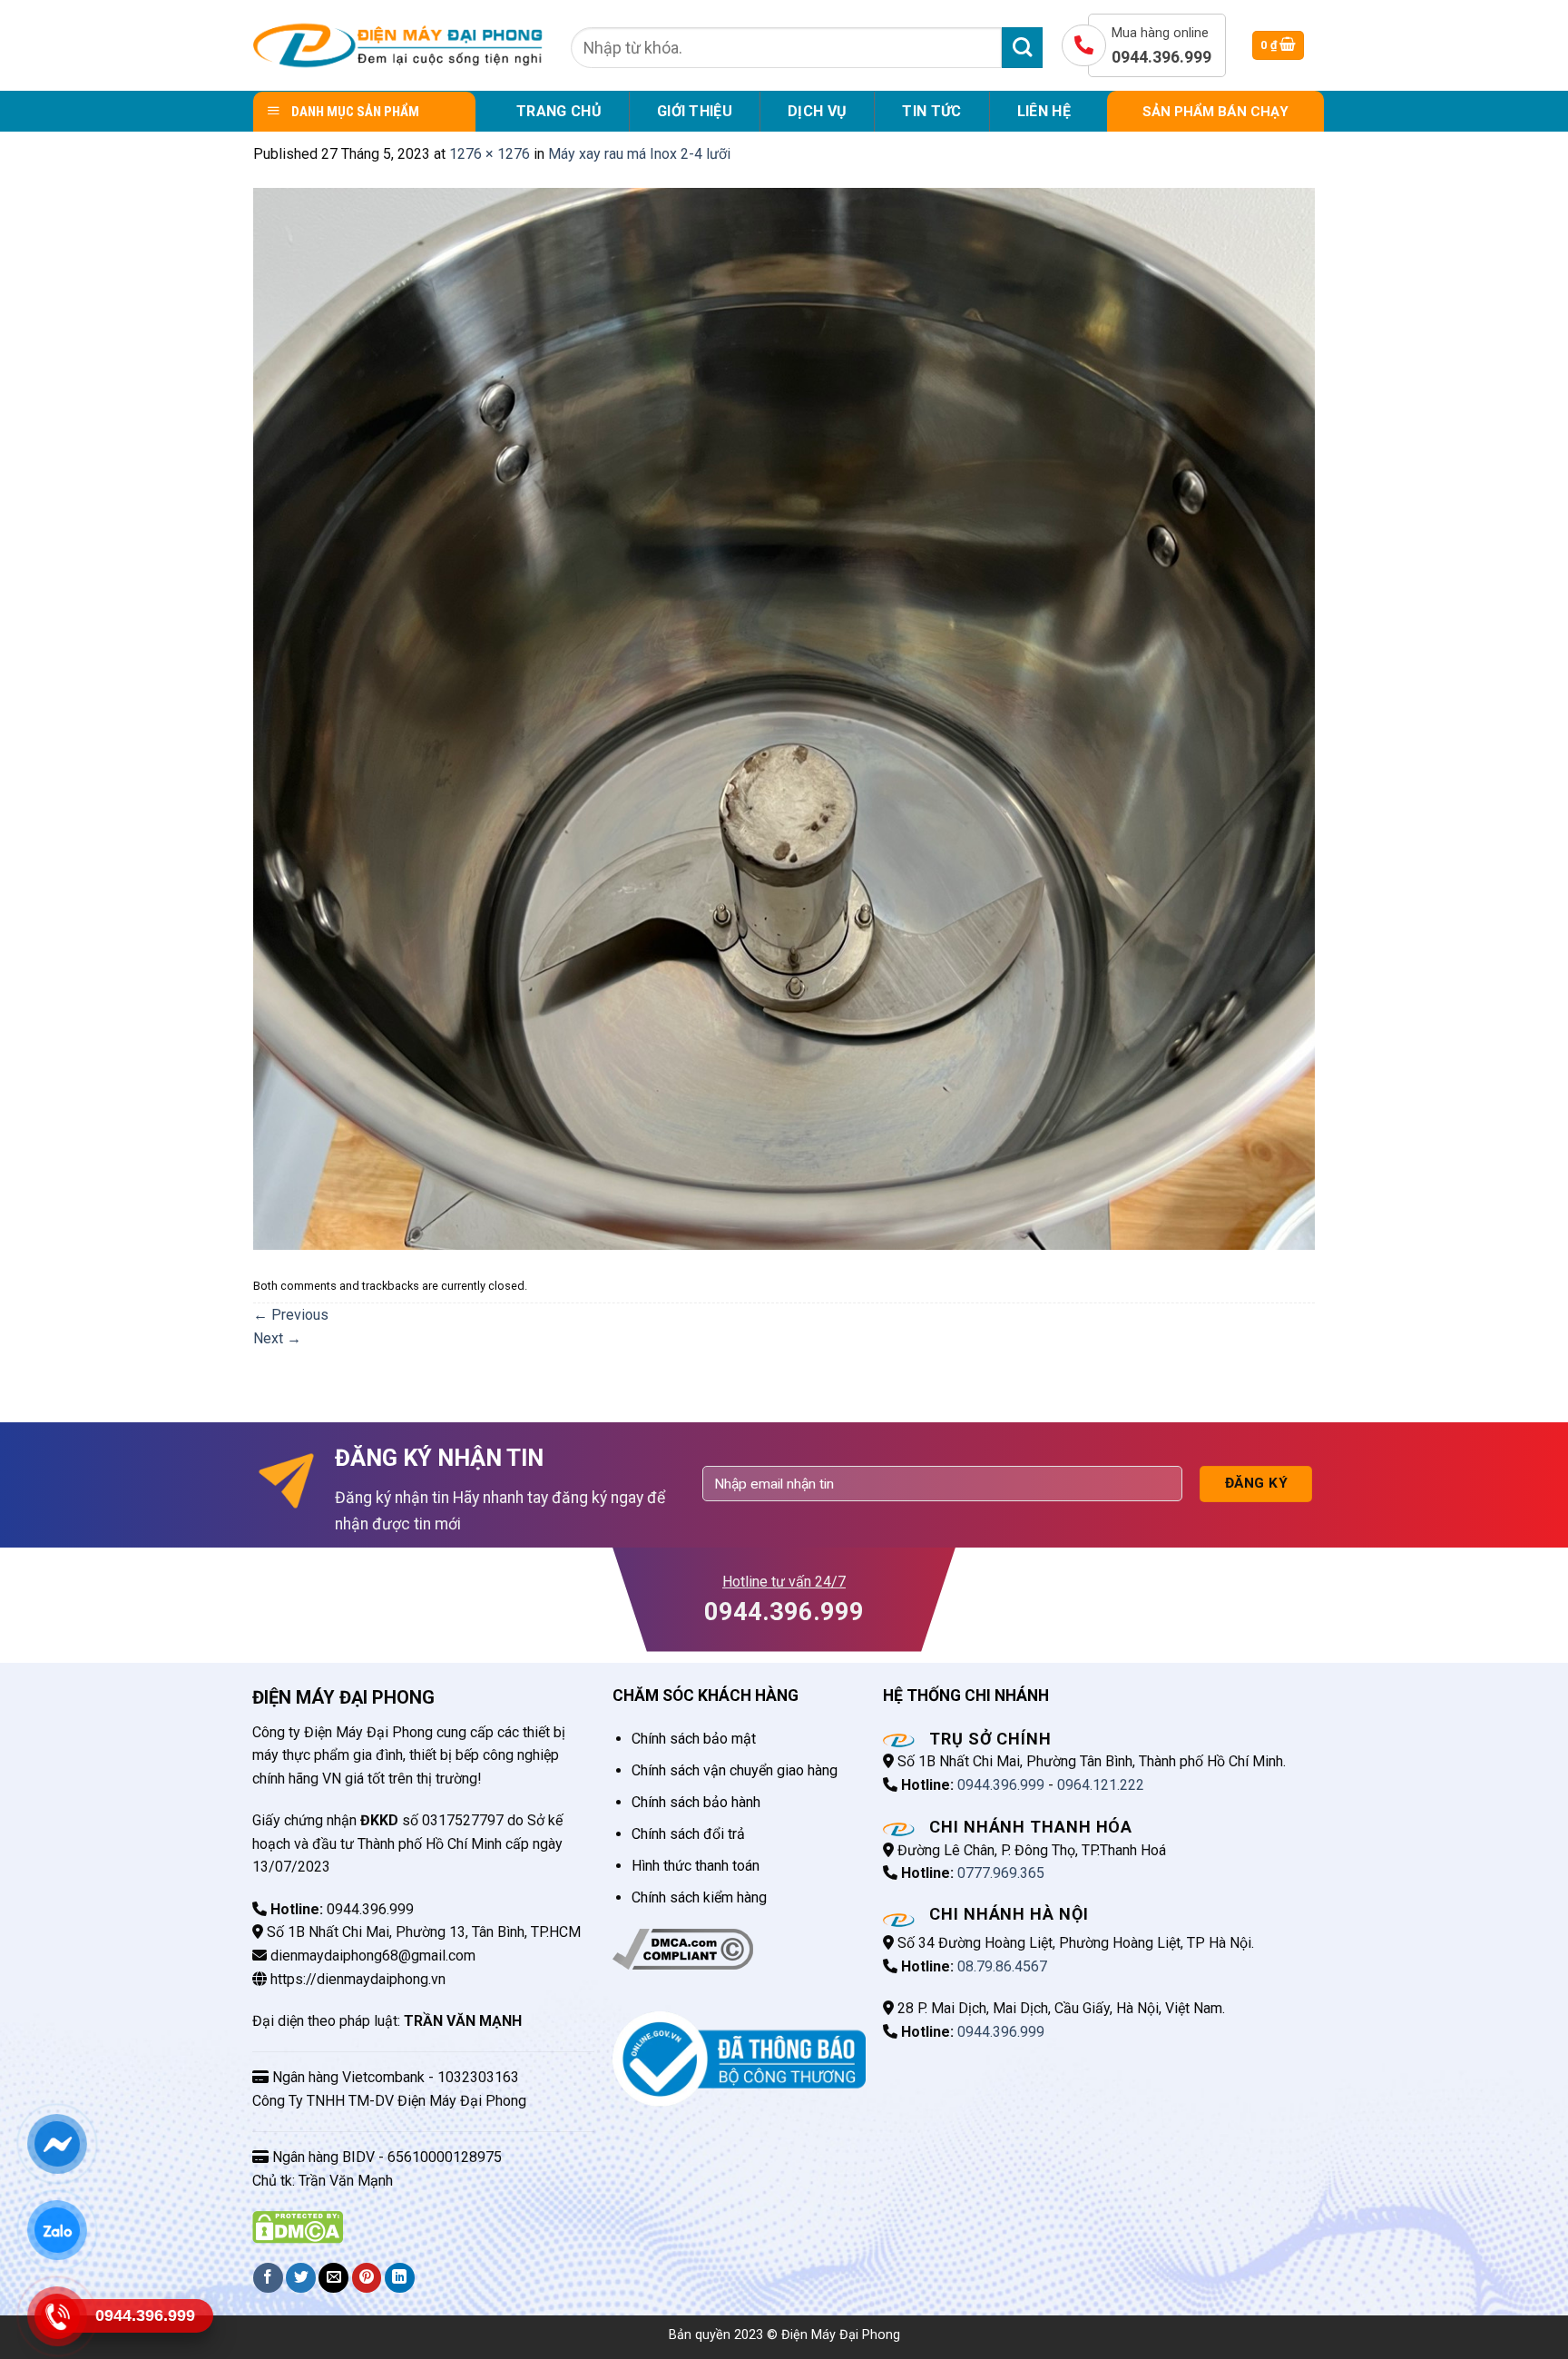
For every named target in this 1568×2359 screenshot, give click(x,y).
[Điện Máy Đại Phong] (398, 45)
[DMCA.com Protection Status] (298, 2226)
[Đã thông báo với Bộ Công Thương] (739, 2058)
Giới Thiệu (695, 111)
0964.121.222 (1101, 1785)
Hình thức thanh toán (696, 1866)
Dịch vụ (817, 111)
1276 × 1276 (490, 154)
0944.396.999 (1001, 1785)
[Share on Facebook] (268, 2278)
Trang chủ (559, 111)
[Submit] (1022, 48)
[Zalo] (57, 2230)
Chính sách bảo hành (696, 1802)
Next (277, 1338)
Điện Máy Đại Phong (841, 2335)
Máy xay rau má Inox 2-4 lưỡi (639, 154)
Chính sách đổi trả (688, 1834)
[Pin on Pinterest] (367, 2278)
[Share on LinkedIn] (400, 2278)
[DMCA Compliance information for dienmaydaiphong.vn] (683, 1948)
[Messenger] (57, 2144)
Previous (291, 1315)
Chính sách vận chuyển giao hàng (735, 1770)
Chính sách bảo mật (694, 1739)
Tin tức (931, 111)
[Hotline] (57, 2316)
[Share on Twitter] (301, 2278)
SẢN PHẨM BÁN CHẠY (1215, 112)
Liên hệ (1044, 111)
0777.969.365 (1001, 1873)
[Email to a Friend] (333, 2278)
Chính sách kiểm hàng (699, 1897)
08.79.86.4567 (1002, 1966)
